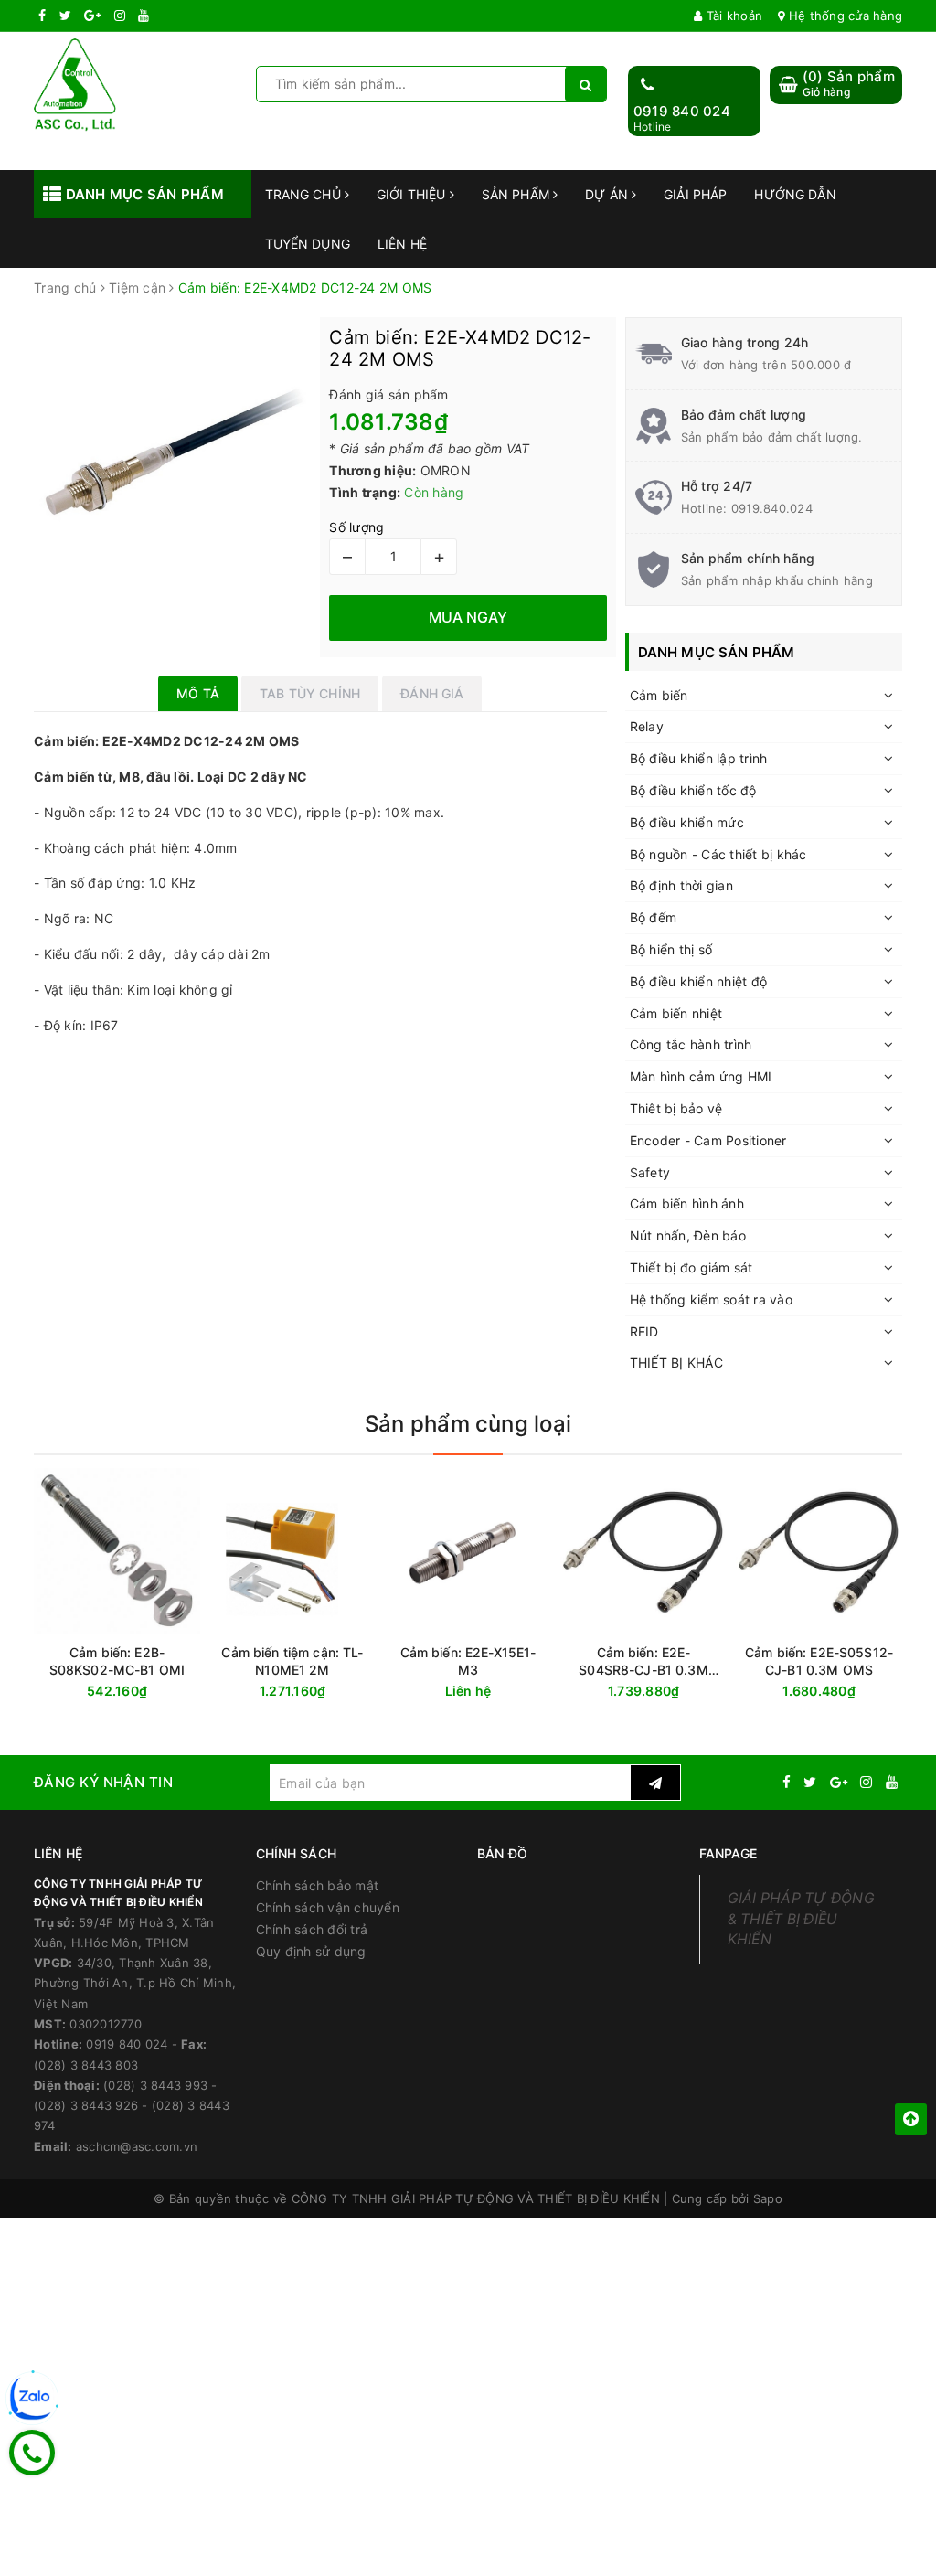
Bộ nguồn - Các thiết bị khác (718, 854)
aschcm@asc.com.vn (137, 2146)
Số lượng (356, 527)
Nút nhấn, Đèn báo (688, 1235)
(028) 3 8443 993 (155, 2085)
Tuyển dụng (308, 244)
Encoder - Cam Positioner (708, 1140)
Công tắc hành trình (691, 1044)
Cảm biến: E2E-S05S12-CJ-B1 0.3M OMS (819, 1661)
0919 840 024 (682, 111)
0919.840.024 (772, 508)
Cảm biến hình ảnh (687, 1203)
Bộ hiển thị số (671, 949)
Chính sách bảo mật (318, 1885)
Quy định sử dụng (311, 1951)
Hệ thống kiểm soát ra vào (711, 1299)
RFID (644, 1331)
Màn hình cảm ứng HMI (701, 1076)
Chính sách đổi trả (312, 1929)
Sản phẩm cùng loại (468, 1424)
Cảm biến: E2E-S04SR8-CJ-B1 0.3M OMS (643, 1661)
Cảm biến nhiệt (676, 1013)
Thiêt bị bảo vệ (676, 1108)
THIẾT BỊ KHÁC (676, 1363)
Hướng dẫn (795, 194)
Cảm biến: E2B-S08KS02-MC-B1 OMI (117, 1661)
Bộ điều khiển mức (687, 822)
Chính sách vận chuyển (328, 1907)
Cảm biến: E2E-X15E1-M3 (468, 1661)
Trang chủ (305, 194)
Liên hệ (402, 244)
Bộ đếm (654, 917)
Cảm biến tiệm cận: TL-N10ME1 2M (292, 1661)
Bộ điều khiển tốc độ (693, 790)
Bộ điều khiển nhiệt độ (699, 981)
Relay (647, 726)
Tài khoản (733, 16)
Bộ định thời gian (681, 885)
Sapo (768, 2198)
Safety (650, 1172)
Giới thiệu (413, 194)
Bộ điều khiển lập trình (699, 758)
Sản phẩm (517, 194)
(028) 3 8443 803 (86, 2065)
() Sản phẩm (849, 84)
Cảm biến (659, 695)
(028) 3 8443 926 (86, 2105)
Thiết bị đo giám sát (691, 1267)
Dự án (608, 194)
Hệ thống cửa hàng (844, 16)
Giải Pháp (695, 194)
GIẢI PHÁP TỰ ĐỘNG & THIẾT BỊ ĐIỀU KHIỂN (801, 1919)
